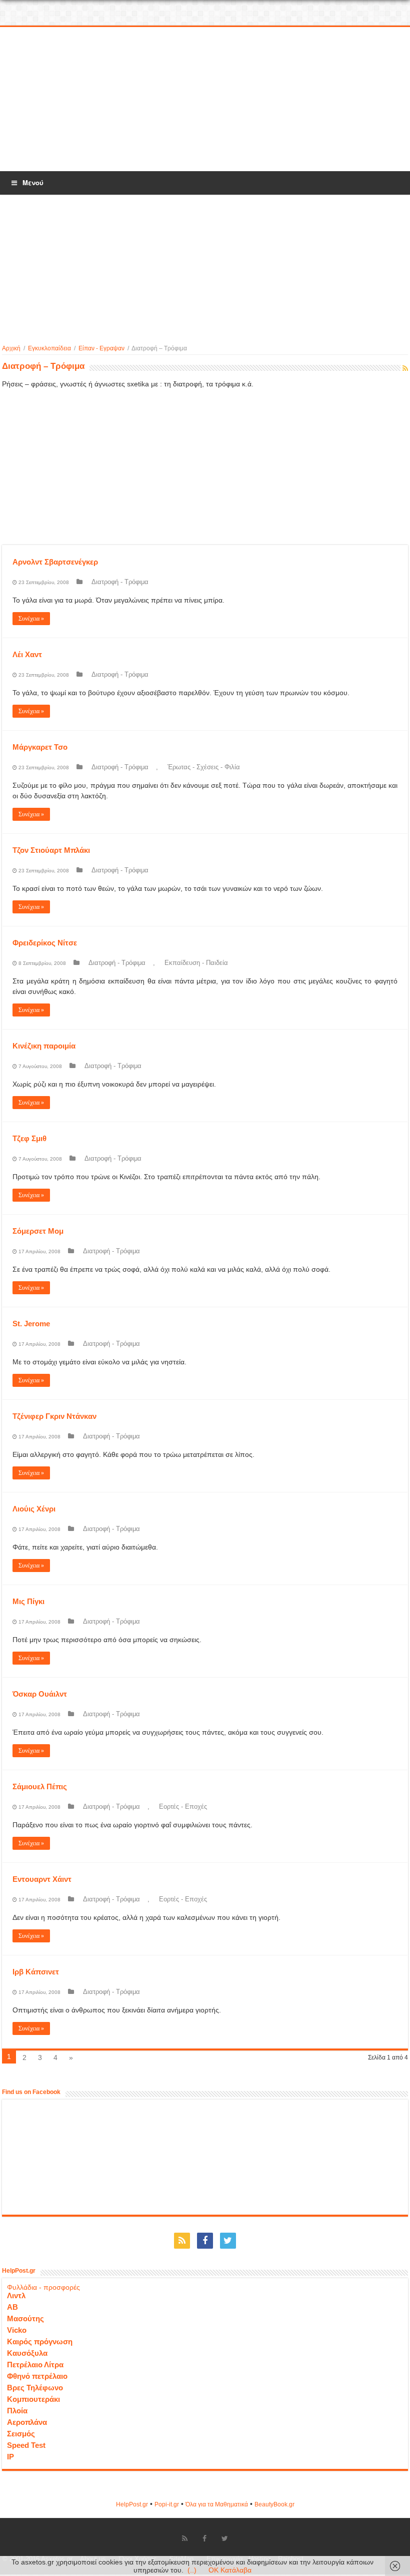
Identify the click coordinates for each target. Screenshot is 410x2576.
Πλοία (17, 2411)
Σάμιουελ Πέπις (40, 1786)
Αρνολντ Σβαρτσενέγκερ (55, 562)
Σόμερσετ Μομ (38, 1231)
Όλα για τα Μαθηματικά (217, 2504)
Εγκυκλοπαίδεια (49, 348)
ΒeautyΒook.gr (274, 2504)
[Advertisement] (205, 100)
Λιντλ (16, 2295)
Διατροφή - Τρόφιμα (120, 582)
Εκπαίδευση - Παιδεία (196, 963)
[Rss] (182, 2241)
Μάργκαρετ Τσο (40, 747)
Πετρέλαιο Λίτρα (35, 2365)
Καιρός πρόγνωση (40, 2342)
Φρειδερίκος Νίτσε (45, 943)
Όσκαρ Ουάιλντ (40, 1694)
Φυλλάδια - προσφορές (43, 2287)
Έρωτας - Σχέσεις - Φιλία (204, 767)
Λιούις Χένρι (34, 1509)
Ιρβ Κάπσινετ (36, 1972)
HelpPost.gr (132, 2504)
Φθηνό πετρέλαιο (37, 2376)
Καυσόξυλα (27, 2353)
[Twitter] (228, 2241)
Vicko (17, 2330)
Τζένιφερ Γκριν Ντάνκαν (54, 1416)
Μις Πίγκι (28, 1601)
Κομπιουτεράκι (33, 2399)
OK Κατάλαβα (230, 2570)
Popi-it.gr (167, 2504)
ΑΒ (12, 2307)
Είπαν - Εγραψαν (101, 348)
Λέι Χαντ (27, 654)
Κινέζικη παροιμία (44, 1046)
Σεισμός (21, 2434)
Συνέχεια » (31, 619)
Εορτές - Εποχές (183, 1807)
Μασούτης (25, 2319)
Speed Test (26, 2445)
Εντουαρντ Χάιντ (42, 1879)
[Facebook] (205, 2241)
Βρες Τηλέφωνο (35, 2388)
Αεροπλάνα (27, 2422)
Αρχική (11, 348)
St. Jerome (31, 1324)
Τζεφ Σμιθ (29, 1138)
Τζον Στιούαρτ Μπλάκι (51, 850)
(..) (192, 2570)
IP (10, 2457)
